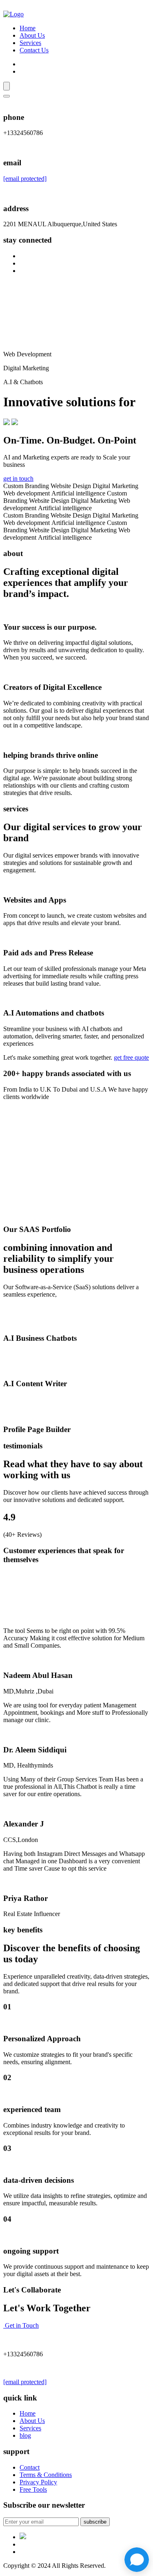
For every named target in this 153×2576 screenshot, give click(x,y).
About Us (32, 35)
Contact (30, 2467)
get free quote (131, 1057)
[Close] (7, 96)
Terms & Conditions (46, 2475)
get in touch (18, 478)
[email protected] (25, 179)
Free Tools (33, 2489)
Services (30, 43)
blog (25, 2435)
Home (28, 28)
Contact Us (34, 50)
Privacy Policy (38, 2482)
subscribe (95, 2522)
